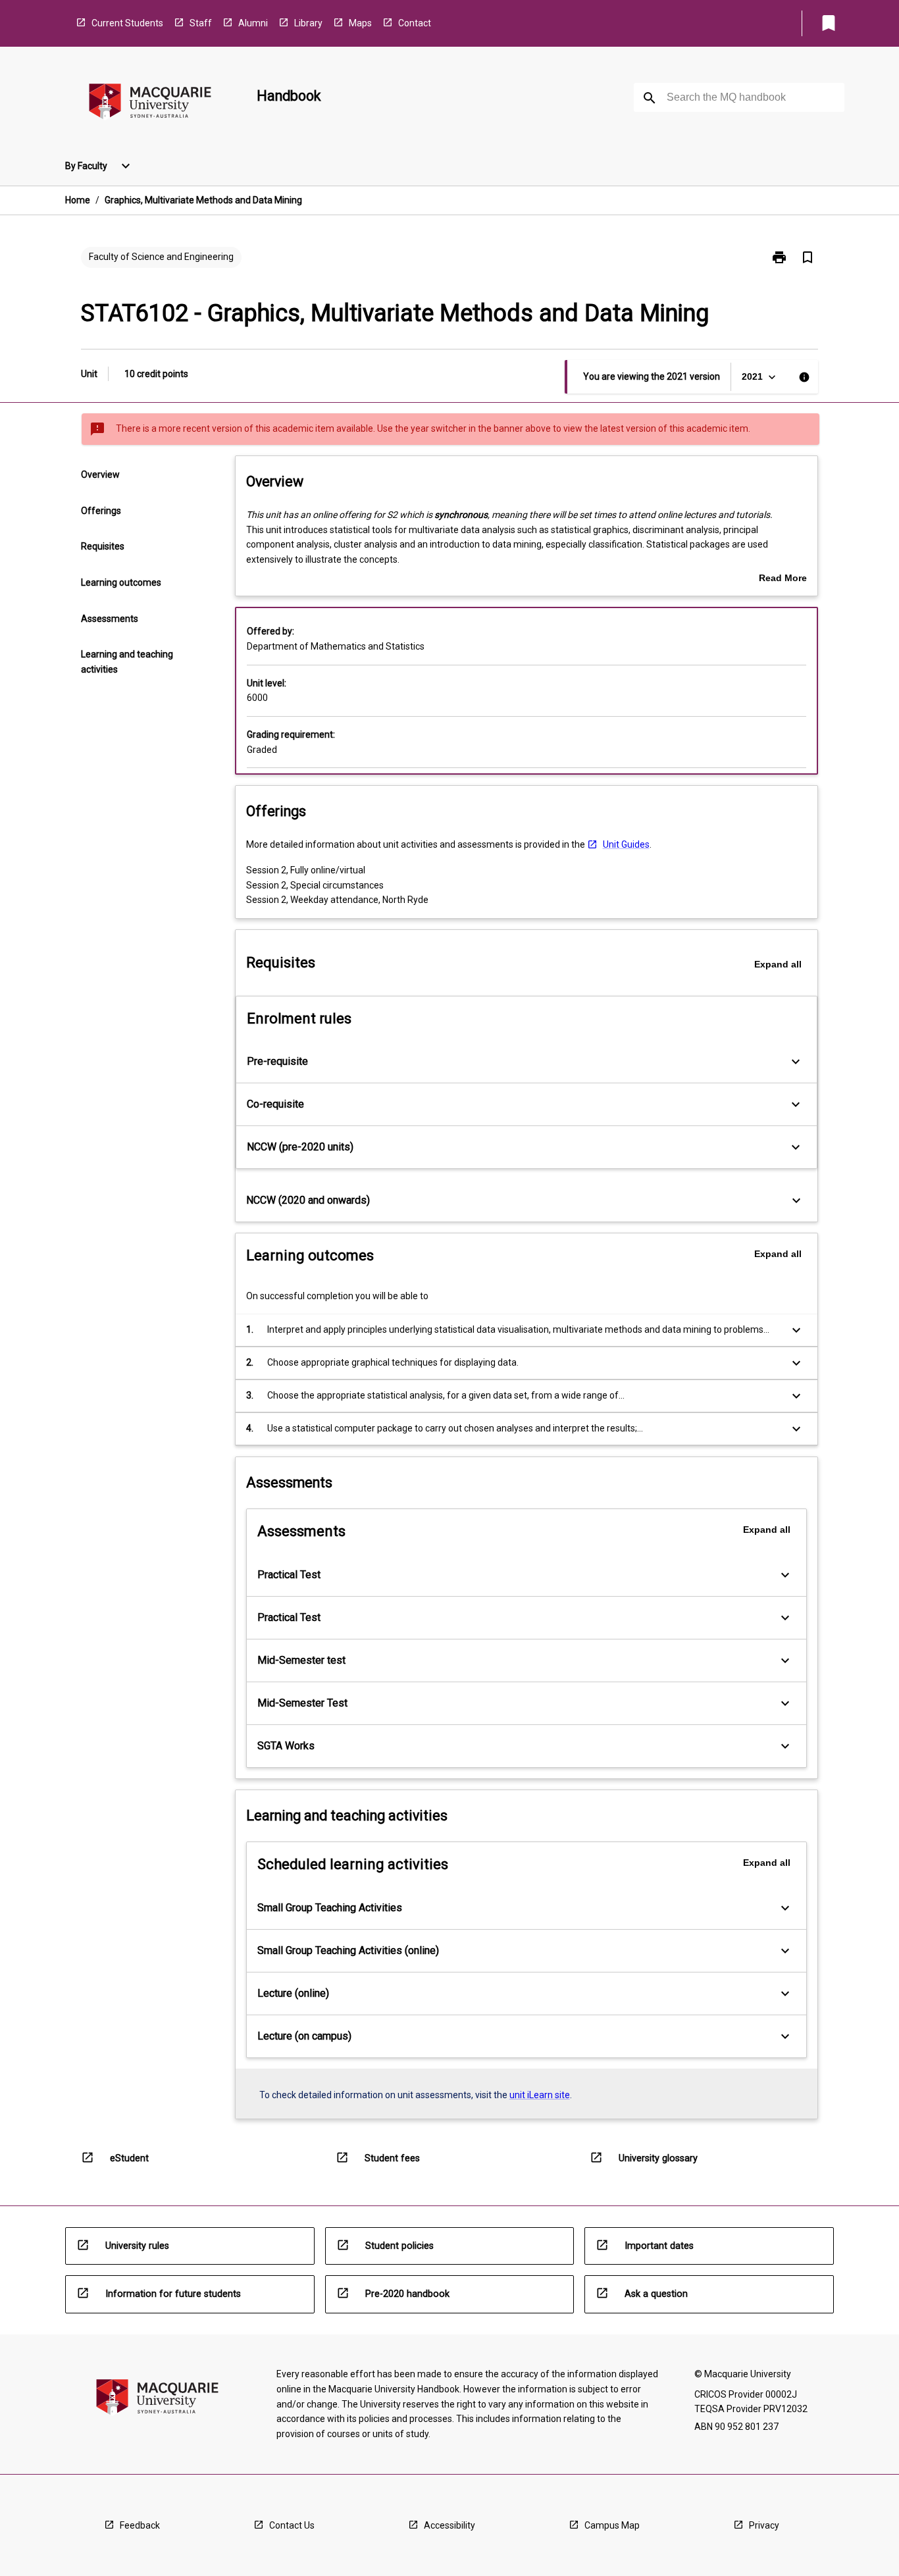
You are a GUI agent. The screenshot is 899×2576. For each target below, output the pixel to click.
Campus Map (612, 2525)
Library (308, 23)
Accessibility (449, 2525)
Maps (360, 23)
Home (78, 200)
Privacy (764, 2525)
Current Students (127, 23)
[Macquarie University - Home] (150, 104)
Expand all (778, 964)
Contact (415, 23)
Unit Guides (626, 844)
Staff (201, 23)
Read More (783, 579)
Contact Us (292, 2525)
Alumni (253, 23)
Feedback (140, 2525)
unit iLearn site (540, 2095)
